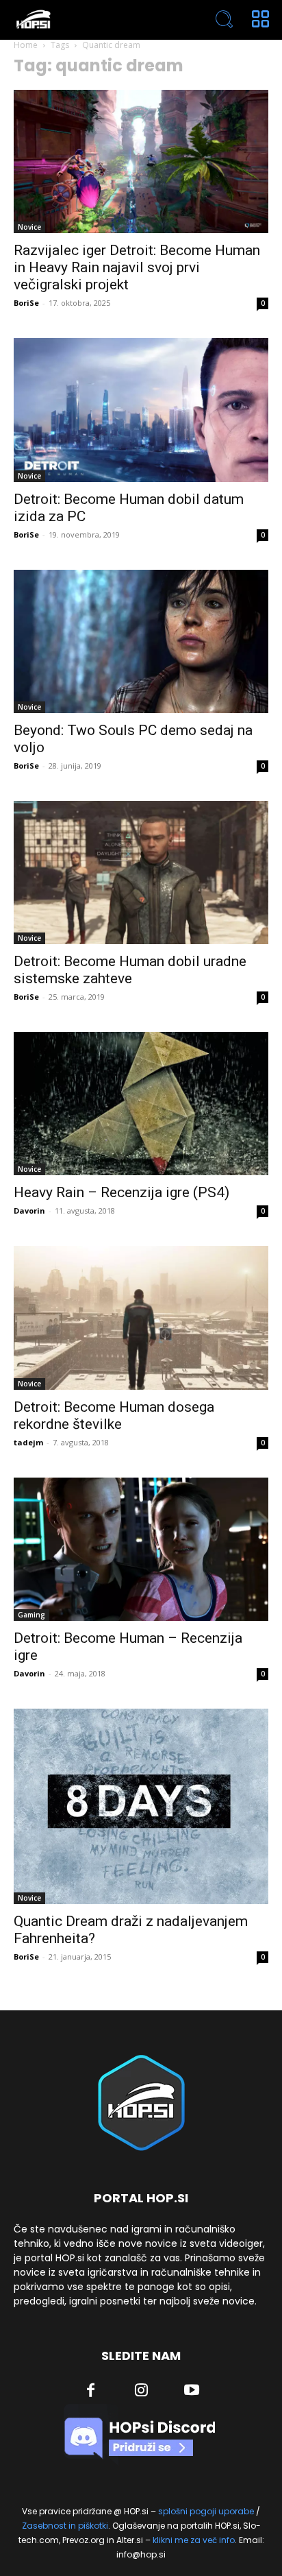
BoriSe (26, 303)
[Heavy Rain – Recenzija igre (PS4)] (141, 1104)
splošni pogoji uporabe (206, 2511)
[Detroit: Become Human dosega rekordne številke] (141, 1317)
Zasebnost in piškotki (65, 2526)
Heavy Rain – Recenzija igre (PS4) (121, 1192)
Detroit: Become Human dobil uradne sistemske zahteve (130, 970)
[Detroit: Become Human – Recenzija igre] (141, 1549)
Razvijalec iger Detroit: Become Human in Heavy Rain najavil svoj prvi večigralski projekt (137, 267)
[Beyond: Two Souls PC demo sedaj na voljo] (141, 641)
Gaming (31, 1615)
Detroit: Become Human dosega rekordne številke (114, 1416)
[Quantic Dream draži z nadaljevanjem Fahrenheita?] (141, 1807)
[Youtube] (192, 2392)
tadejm (28, 1442)
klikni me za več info (194, 2540)
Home (26, 45)
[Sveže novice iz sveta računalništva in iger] (90, 20)
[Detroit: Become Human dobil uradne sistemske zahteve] (141, 872)
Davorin (29, 1211)
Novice (29, 227)
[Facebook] (91, 2392)
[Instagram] (142, 2392)
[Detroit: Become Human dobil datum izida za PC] (141, 410)
